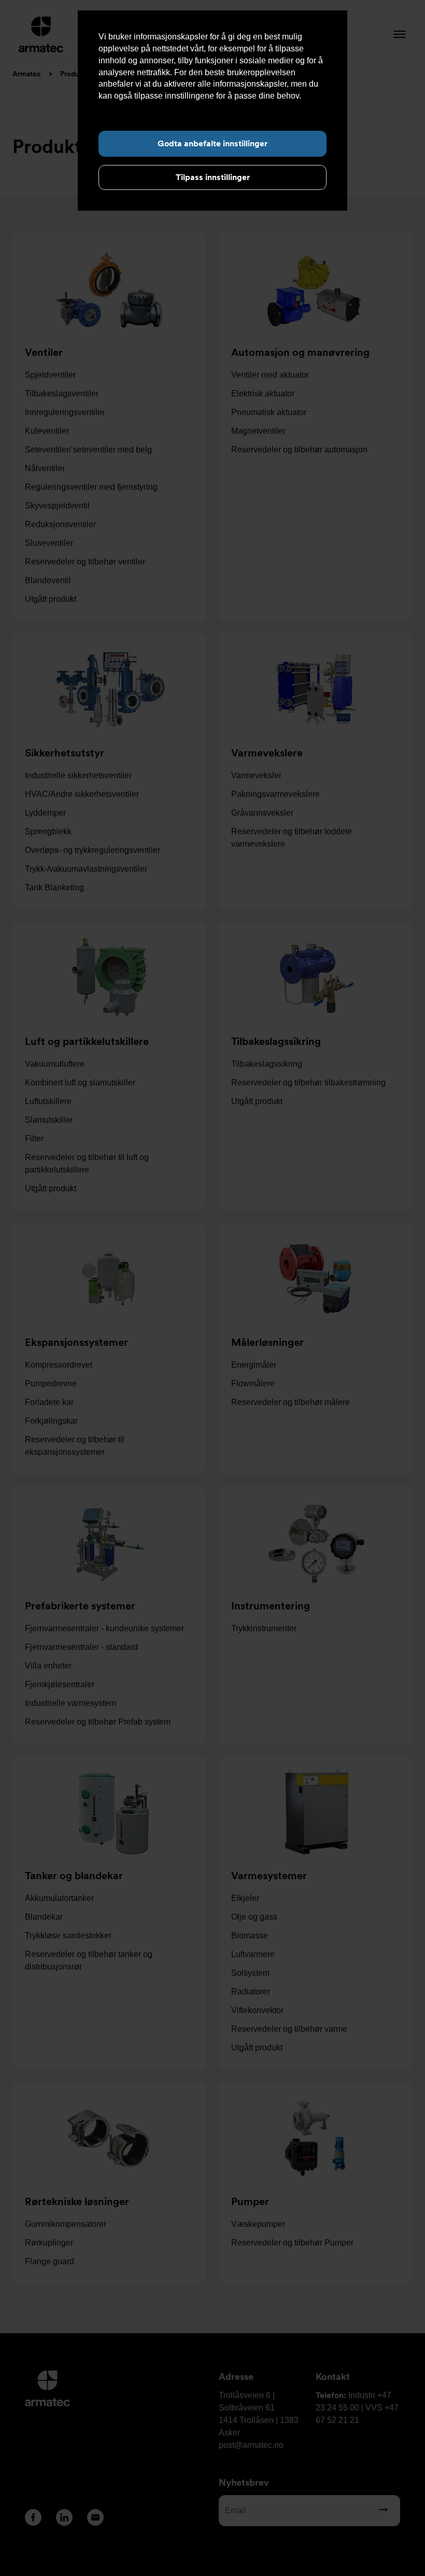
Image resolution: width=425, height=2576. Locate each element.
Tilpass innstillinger (213, 177)
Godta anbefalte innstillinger (212, 143)
